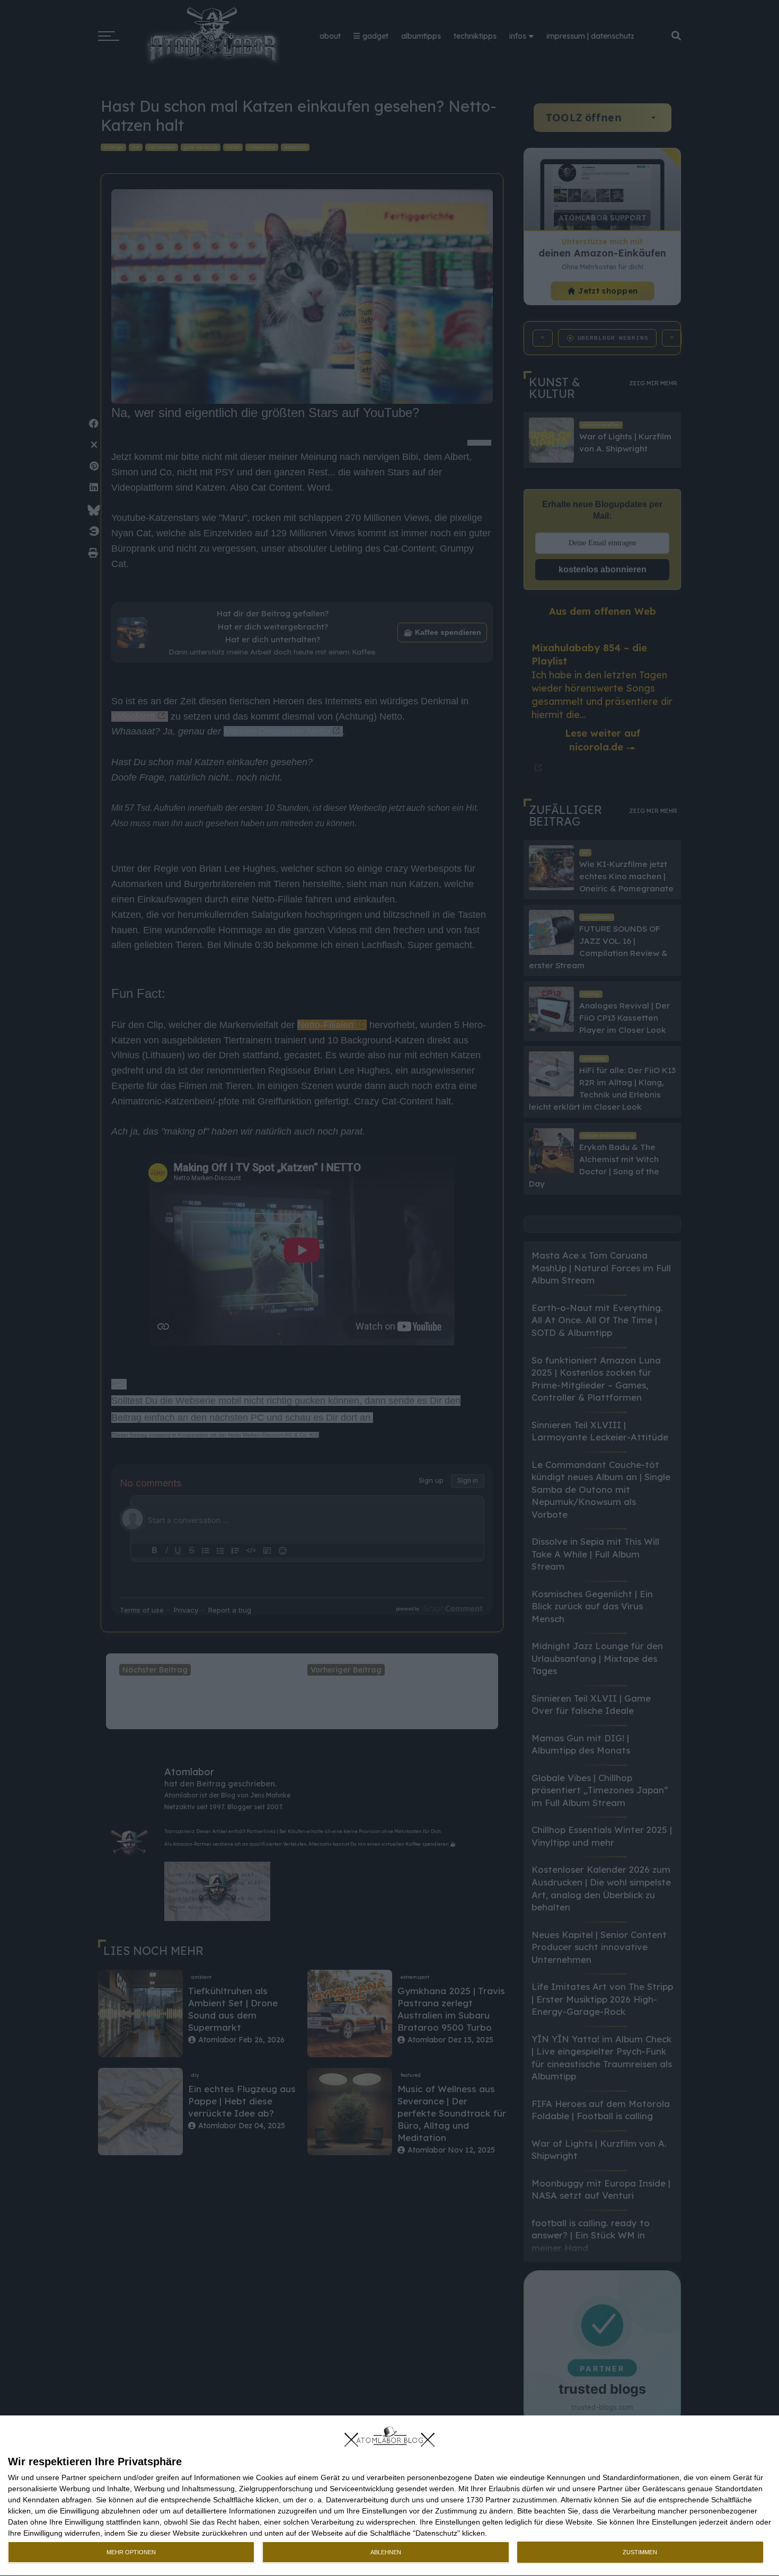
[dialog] (389, 2496)
